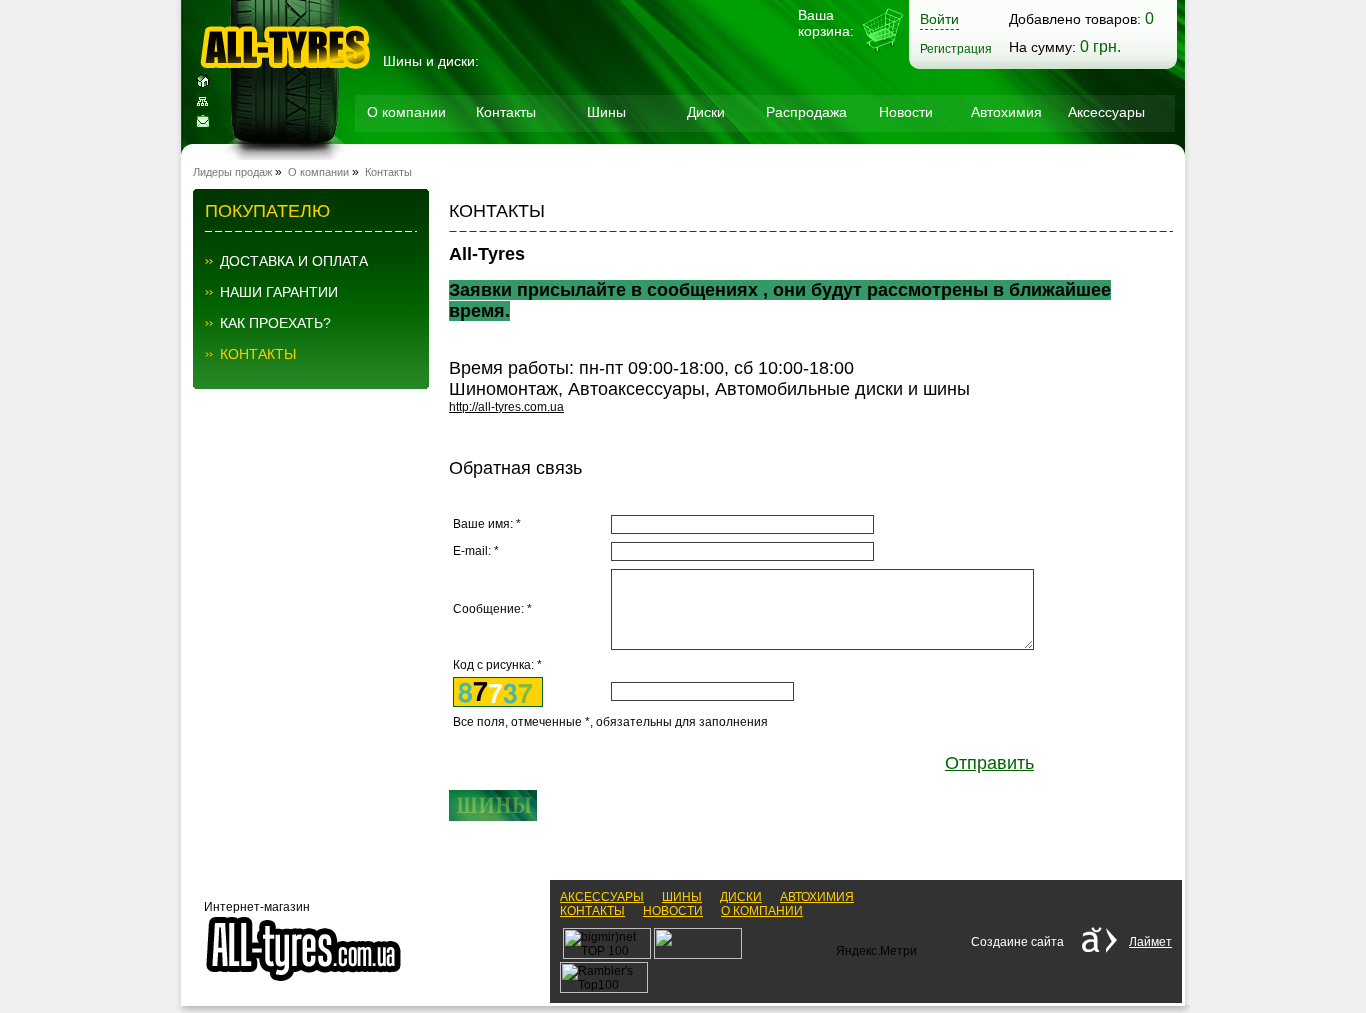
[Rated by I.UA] (698, 955)
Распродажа (806, 112)
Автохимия (1006, 112)
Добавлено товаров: (1075, 19)
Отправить (989, 763)
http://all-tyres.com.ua (506, 407)
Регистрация (956, 49)
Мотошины (406, 161)
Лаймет (1150, 942)
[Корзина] (883, 50)
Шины (606, 112)
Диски (706, 112)
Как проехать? (275, 323)
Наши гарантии (279, 292)
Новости (906, 112)
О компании (406, 112)
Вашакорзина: (826, 23)
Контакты (506, 112)
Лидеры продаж (232, 172)
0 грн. (1100, 46)
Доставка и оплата (294, 261)
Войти (939, 19)
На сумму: (1042, 47)
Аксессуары (1106, 112)
